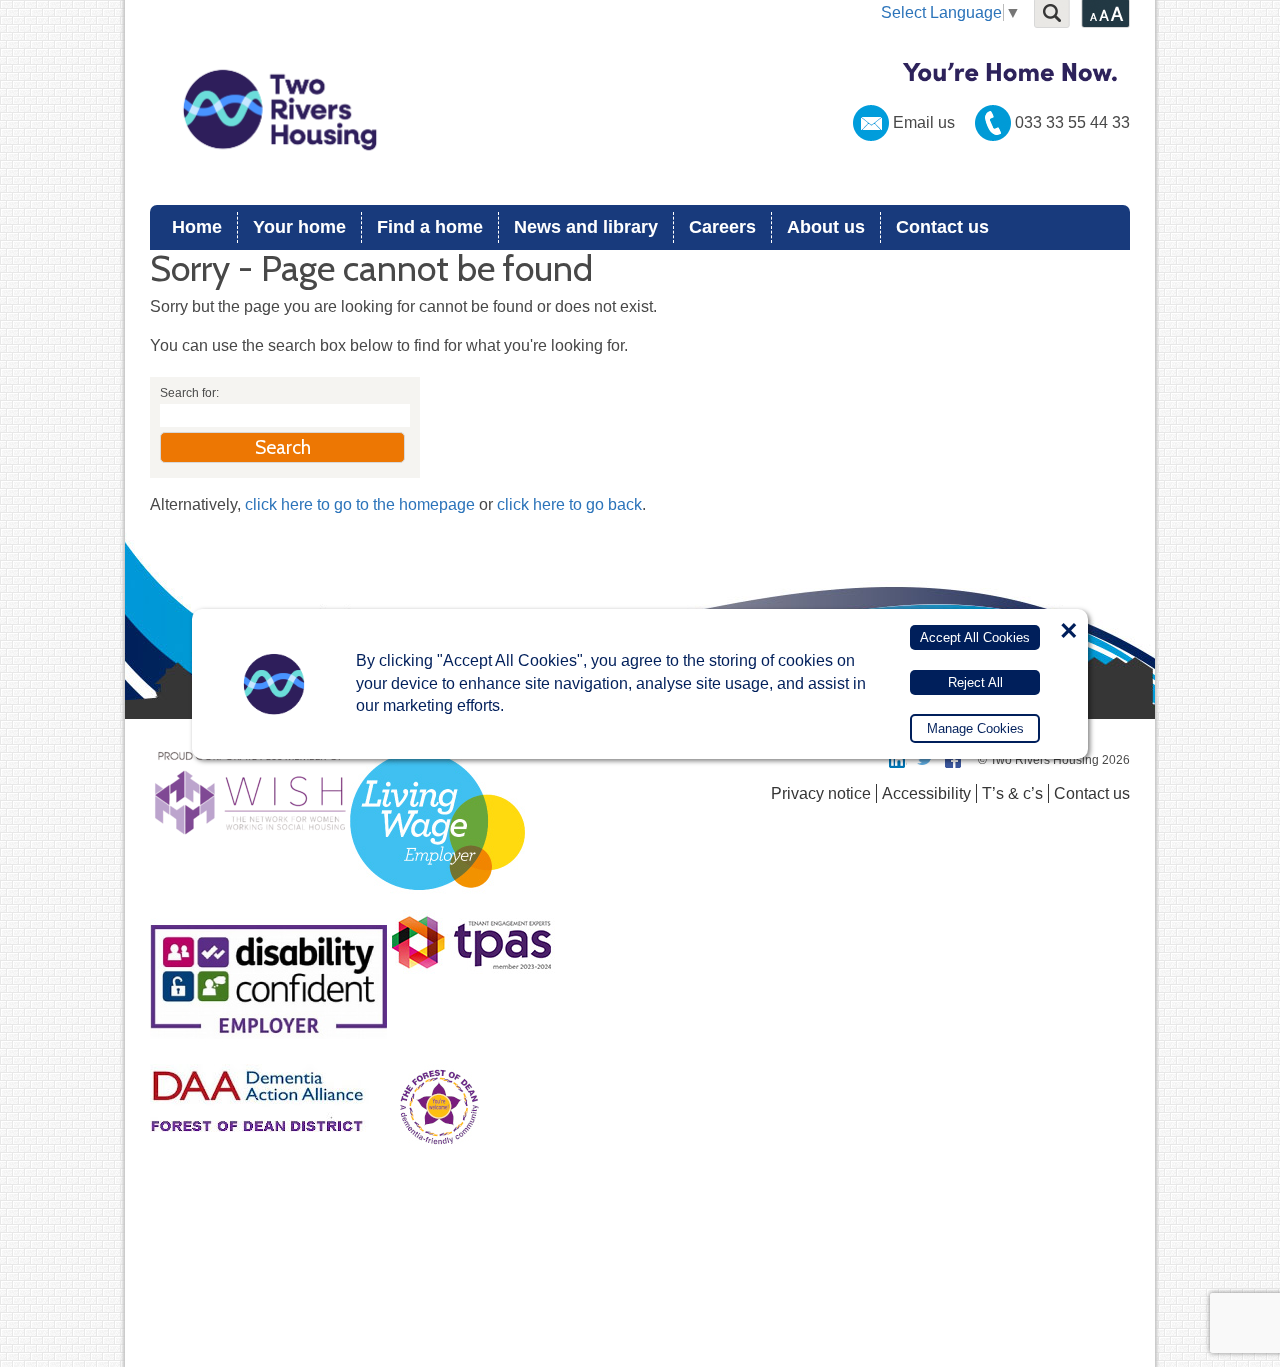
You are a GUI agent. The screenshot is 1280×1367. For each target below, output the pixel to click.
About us (826, 227)
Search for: (189, 393)
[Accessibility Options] (1105, 14)
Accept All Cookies (975, 637)
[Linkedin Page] (898, 760)
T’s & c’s (1012, 793)
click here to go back (569, 504)
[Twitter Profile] (926, 760)
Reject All (975, 681)
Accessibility (926, 793)
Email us (924, 122)
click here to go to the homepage (360, 504)
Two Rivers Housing (640, 110)
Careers (722, 227)
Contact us (942, 227)
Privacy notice (821, 793)
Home (197, 227)
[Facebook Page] (954, 760)
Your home (299, 227)
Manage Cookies (975, 728)
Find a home (430, 227)
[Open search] (1052, 14)
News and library (586, 227)
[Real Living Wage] (437, 901)
